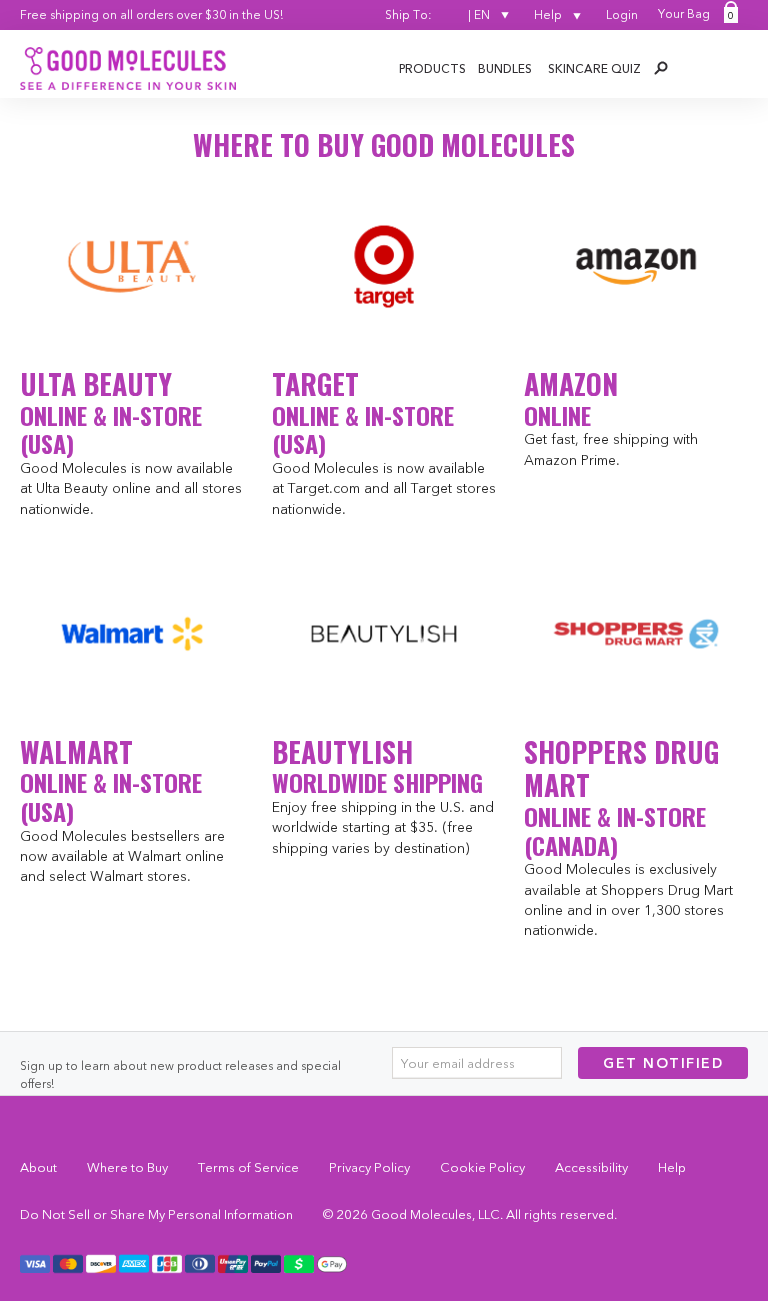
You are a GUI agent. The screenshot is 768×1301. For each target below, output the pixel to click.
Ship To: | (437, 14)
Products (432, 68)
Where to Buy (127, 1167)
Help (549, 14)
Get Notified (663, 1063)
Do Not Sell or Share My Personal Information (156, 1214)
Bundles (505, 68)
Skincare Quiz (594, 68)
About (38, 1167)
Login (622, 14)
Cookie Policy (482, 1167)
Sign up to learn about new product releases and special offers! (180, 1074)
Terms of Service (248, 1167)
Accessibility (591, 1167)
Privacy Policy (369, 1167)
